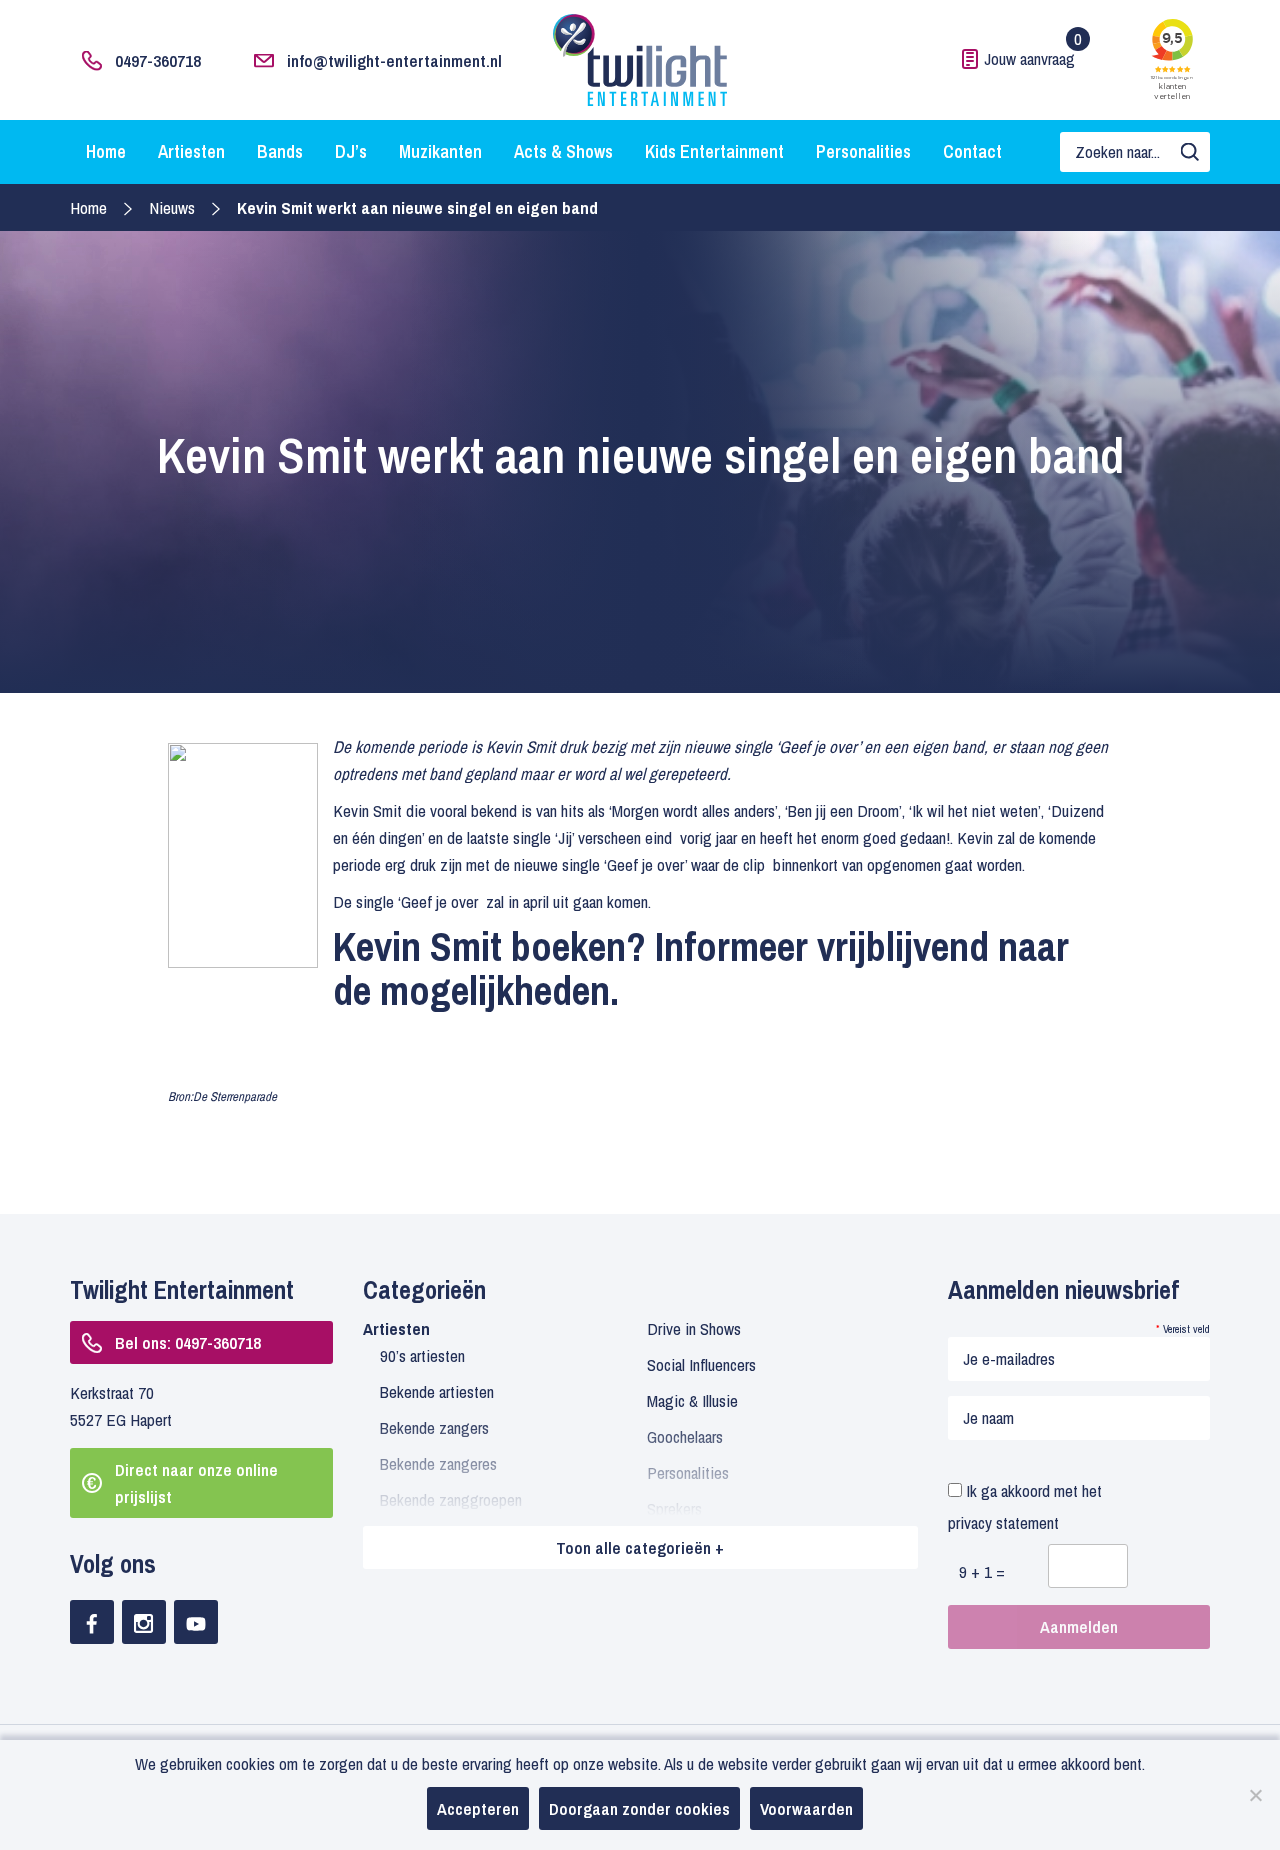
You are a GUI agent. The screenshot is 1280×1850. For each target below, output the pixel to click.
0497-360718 (158, 60)
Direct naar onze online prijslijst (196, 1483)
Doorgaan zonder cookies (639, 1808)
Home (106, 151)
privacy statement (1003, 1522)
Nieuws (172, 207)
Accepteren (478, 1808)
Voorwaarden (806, 1808)
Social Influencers (701, 1364)
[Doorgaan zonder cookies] (1255, 1795)
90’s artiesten (422, 1355)
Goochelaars (685, 1436)
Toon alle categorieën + (640, 1547)
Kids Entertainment (714, 151)
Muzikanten (440, 151)
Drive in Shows (694, 1328)
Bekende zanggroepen (451, 1499)
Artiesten (191, 151)
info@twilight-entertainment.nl (394, 60)
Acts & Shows (563, 151)
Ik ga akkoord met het (1025, 1506)
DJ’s (351, 151)
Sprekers (674, 1508)
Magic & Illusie (692, 1400)
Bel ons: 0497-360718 (188, 1342)
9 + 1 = (982, 1571)
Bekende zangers (434, 1427)
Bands (280, 151)
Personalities (863, 151)
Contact (972, 151)
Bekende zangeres (438, 1463)
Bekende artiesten (437, 1391)
